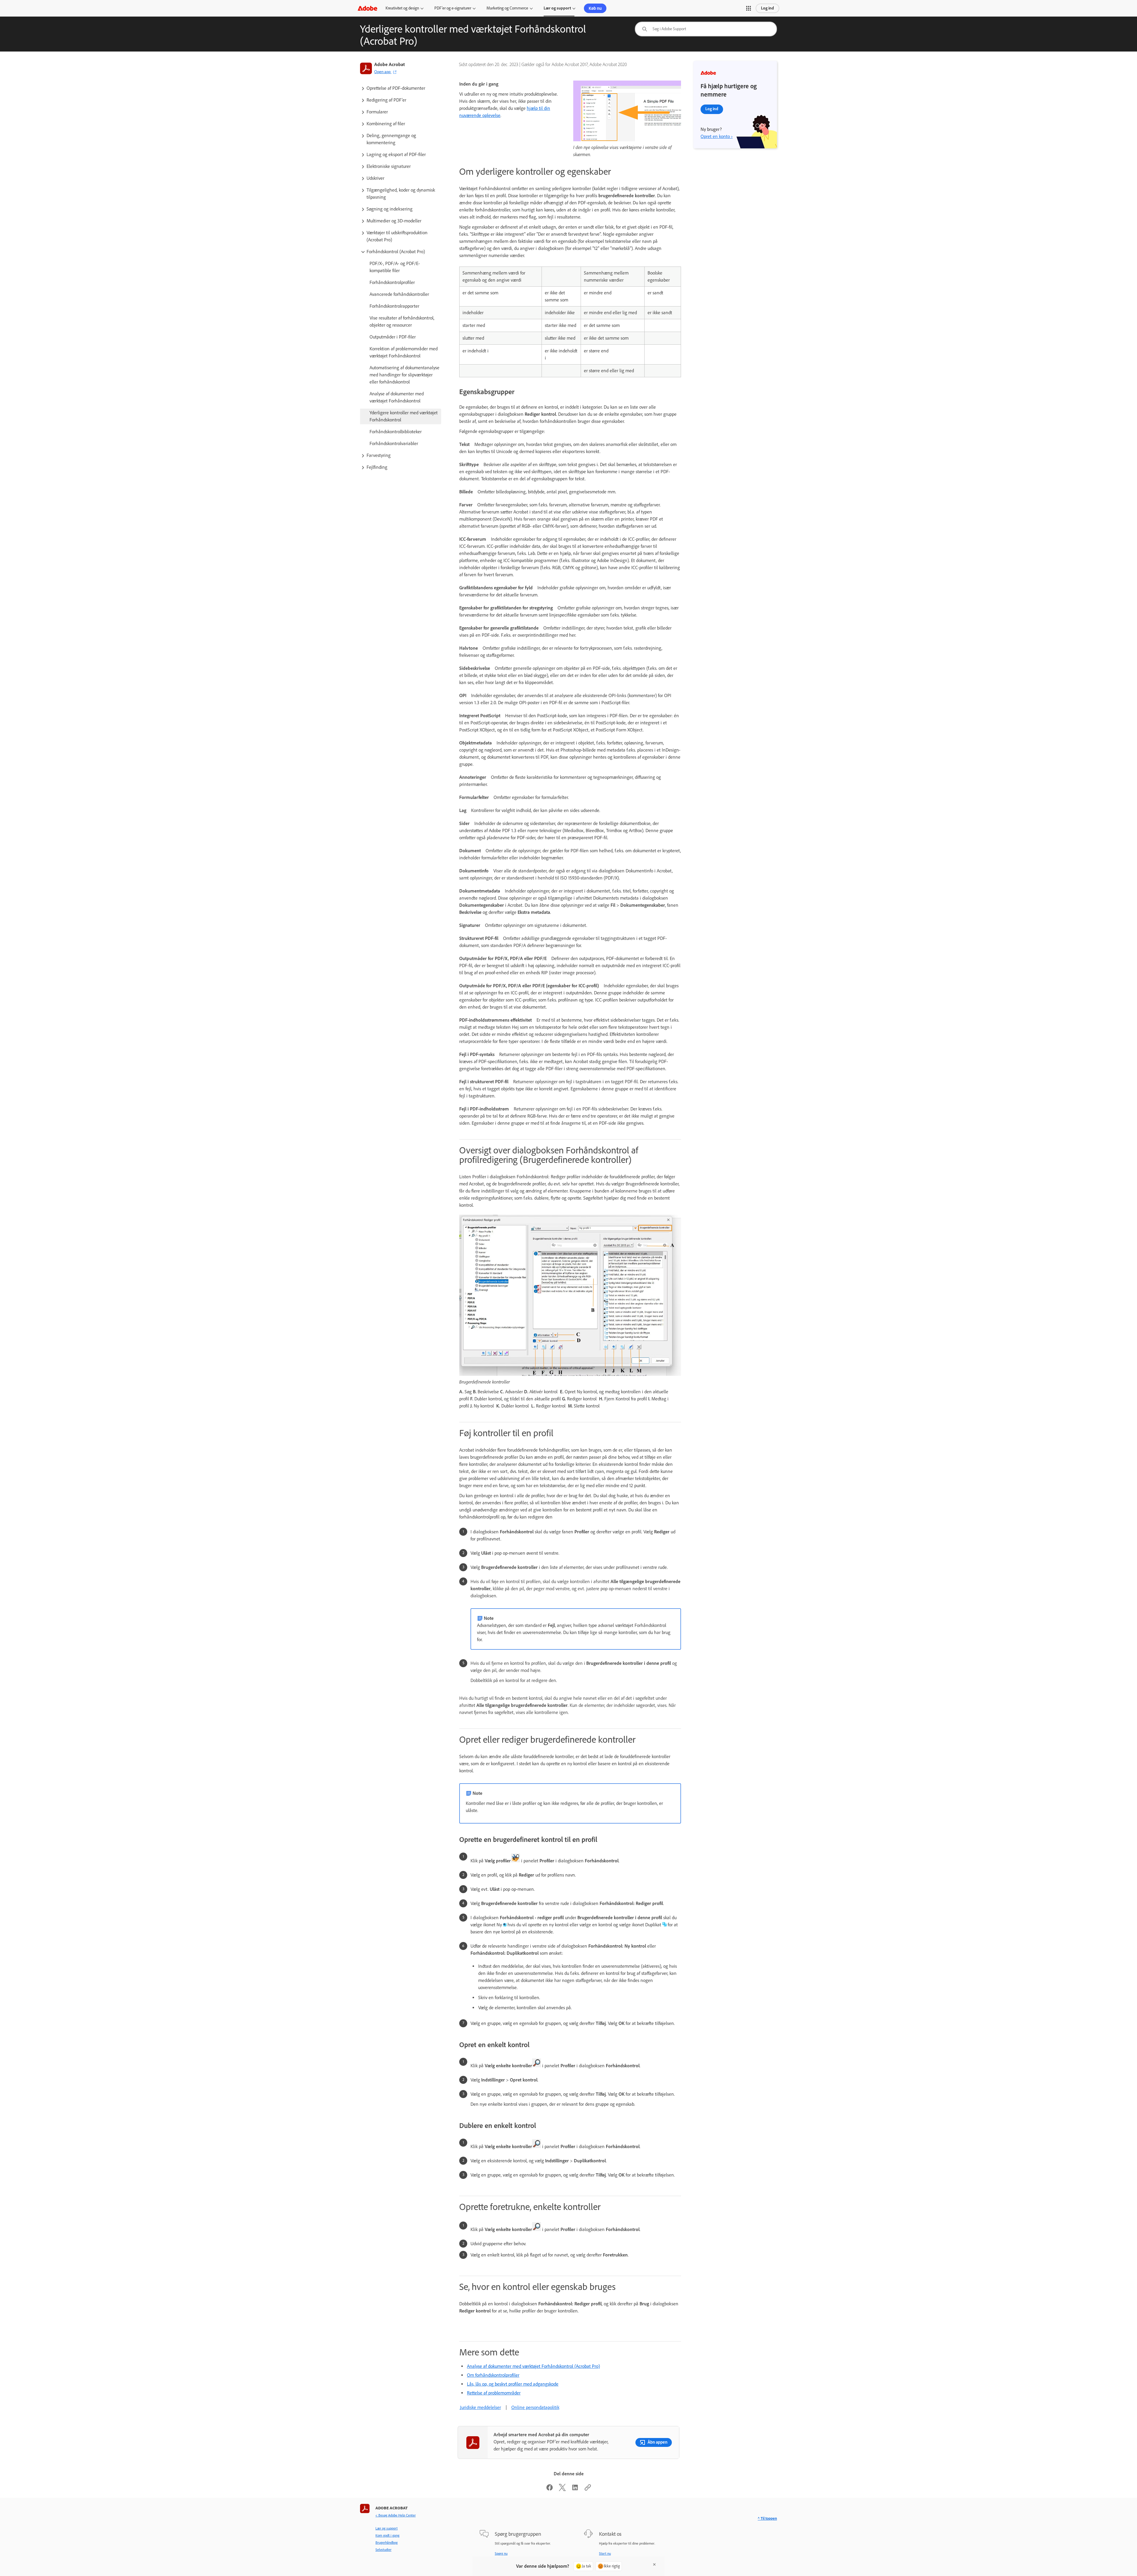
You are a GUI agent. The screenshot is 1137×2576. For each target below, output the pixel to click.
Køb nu (595, 8)
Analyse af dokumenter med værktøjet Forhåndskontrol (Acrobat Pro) (533, 2366)
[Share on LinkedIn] (575, 2489)
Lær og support (557, 8)
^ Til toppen (767, 2518)
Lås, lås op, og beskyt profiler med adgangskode (513, 2384)
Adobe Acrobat (390, 64)
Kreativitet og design (402, 8)
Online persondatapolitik (535, 2407)
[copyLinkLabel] (588, 2489)
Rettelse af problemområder (494, 2393)
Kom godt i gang (387, 2535)
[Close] (654, 2564)
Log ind (767, 8)
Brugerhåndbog (387, 2543)
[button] (749, 8)
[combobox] (706, 29)
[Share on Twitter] (562, 2489)
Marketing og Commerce (507, 8)
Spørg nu (501, 2553)
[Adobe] (367, 8)
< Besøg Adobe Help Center (396, 2515)
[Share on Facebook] (550, 2489)
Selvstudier (383, 2550)
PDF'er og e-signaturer (453, 8)
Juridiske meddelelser (480, 2407)
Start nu (605, 2553)
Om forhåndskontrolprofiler (493, 2375)
